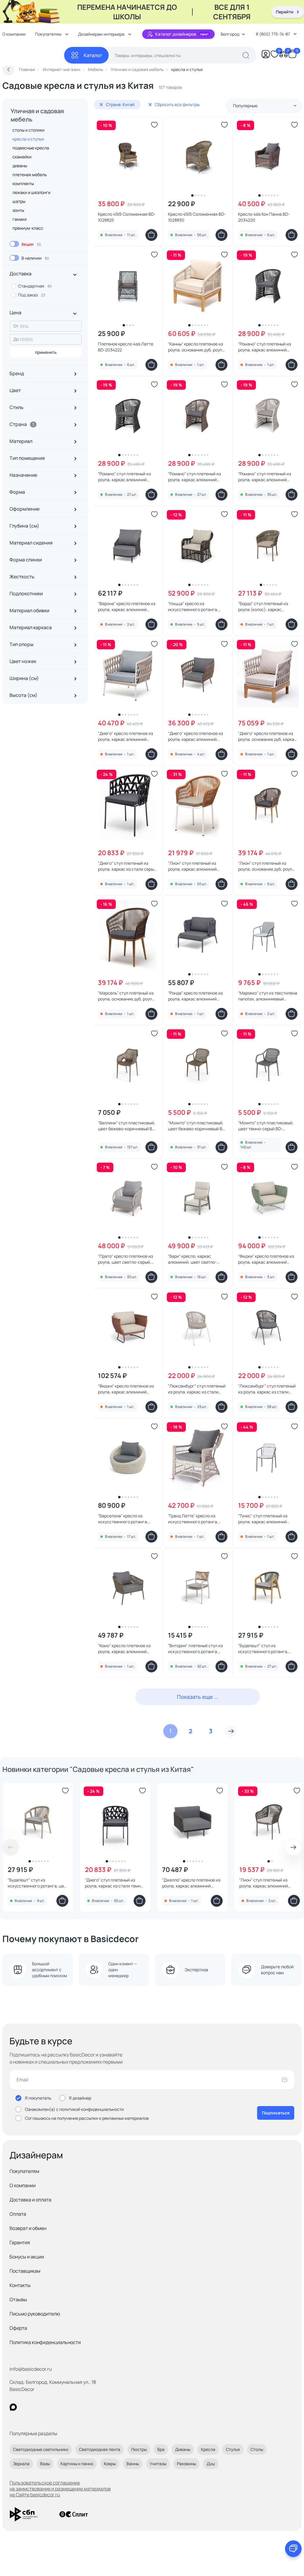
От (16, 326)
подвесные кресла (31, 148)
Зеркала (21, 2464)
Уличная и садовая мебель (37, 115)
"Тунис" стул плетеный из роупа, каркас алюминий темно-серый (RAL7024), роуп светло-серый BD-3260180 (267, 1519)
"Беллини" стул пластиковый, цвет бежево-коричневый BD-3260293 (127, 1126)
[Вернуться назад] (8, 70)
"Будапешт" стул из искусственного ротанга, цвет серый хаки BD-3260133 (266, 1649)
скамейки (22, 157)
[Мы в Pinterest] (25, 2407)
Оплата (18, 2214)
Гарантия (20, 2242)
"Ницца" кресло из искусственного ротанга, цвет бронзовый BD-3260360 (197, 607)
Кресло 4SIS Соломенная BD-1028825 (127, 217)
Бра (161, 2449)
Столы (257, 2449)
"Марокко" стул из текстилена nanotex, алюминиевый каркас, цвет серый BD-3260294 (268, 996)
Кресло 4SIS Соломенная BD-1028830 (197, 217)
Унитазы (158, 2464)
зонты (18, 210)
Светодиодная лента (100, 2449)
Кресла (208, 2449)
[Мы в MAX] (13, 2407)
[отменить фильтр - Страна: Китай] (101, 105)
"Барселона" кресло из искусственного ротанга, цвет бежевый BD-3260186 (124, 1519)
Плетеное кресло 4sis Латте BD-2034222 (126, 347)
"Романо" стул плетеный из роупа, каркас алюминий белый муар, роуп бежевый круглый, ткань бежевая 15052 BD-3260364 (268, 477)
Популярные (245, 106)
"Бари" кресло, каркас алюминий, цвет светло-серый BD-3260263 (192, 1259)
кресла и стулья (28, 139)
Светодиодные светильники (41, 2449)
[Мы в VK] (38, 2407)
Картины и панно (77, 2464)
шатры (19, 201)
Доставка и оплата (30, 2200)
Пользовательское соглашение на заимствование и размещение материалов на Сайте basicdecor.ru (60, 2489)
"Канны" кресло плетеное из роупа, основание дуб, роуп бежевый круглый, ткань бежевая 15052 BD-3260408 (195, 347)
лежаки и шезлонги (31, 192)
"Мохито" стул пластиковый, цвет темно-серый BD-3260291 (266, 1126)
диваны (20, 166)
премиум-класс (28, 228)
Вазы (45, 2464)
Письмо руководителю (35, 2314)
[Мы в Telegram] (62, 2407)
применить (46, 352)
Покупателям (24, 2171)
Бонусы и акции (27, 2257)
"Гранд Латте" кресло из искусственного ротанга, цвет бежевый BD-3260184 (194, 1519)
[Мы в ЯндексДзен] (50, 2407)
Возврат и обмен (28, 2228)
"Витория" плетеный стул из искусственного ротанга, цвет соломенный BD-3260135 (198, 1649)
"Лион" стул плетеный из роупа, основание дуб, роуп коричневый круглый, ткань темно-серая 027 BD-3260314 (267, 866)
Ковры (110, 2464)
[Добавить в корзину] (151, 235)
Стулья (233, 2449)
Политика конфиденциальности (45, 2342)
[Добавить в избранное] (154, 125)
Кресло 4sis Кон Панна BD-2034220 (264, 217)
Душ (211, 2464)
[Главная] (33, 55)
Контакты (20, 2285)
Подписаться (276, 2113)
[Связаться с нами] (293, 2549)
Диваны (183, 2449)
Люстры (139, 2449)
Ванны (133, 2464)
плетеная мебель (30, 175)
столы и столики (28, 130)
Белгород (230, 34)
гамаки (20, 219)
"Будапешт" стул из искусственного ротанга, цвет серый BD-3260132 (38, 1883)
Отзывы (18, 2299)
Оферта (18, 2328)
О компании (23, 2185)
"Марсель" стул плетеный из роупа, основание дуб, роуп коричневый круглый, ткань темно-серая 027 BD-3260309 (128, 996)
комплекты (23, 183)
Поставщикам (25, 2271)
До (16, 339)
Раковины (186, 2464)
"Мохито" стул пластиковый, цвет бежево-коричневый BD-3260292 (197, 1126)
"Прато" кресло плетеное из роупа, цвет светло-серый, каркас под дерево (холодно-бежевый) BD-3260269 (127, 1259)
